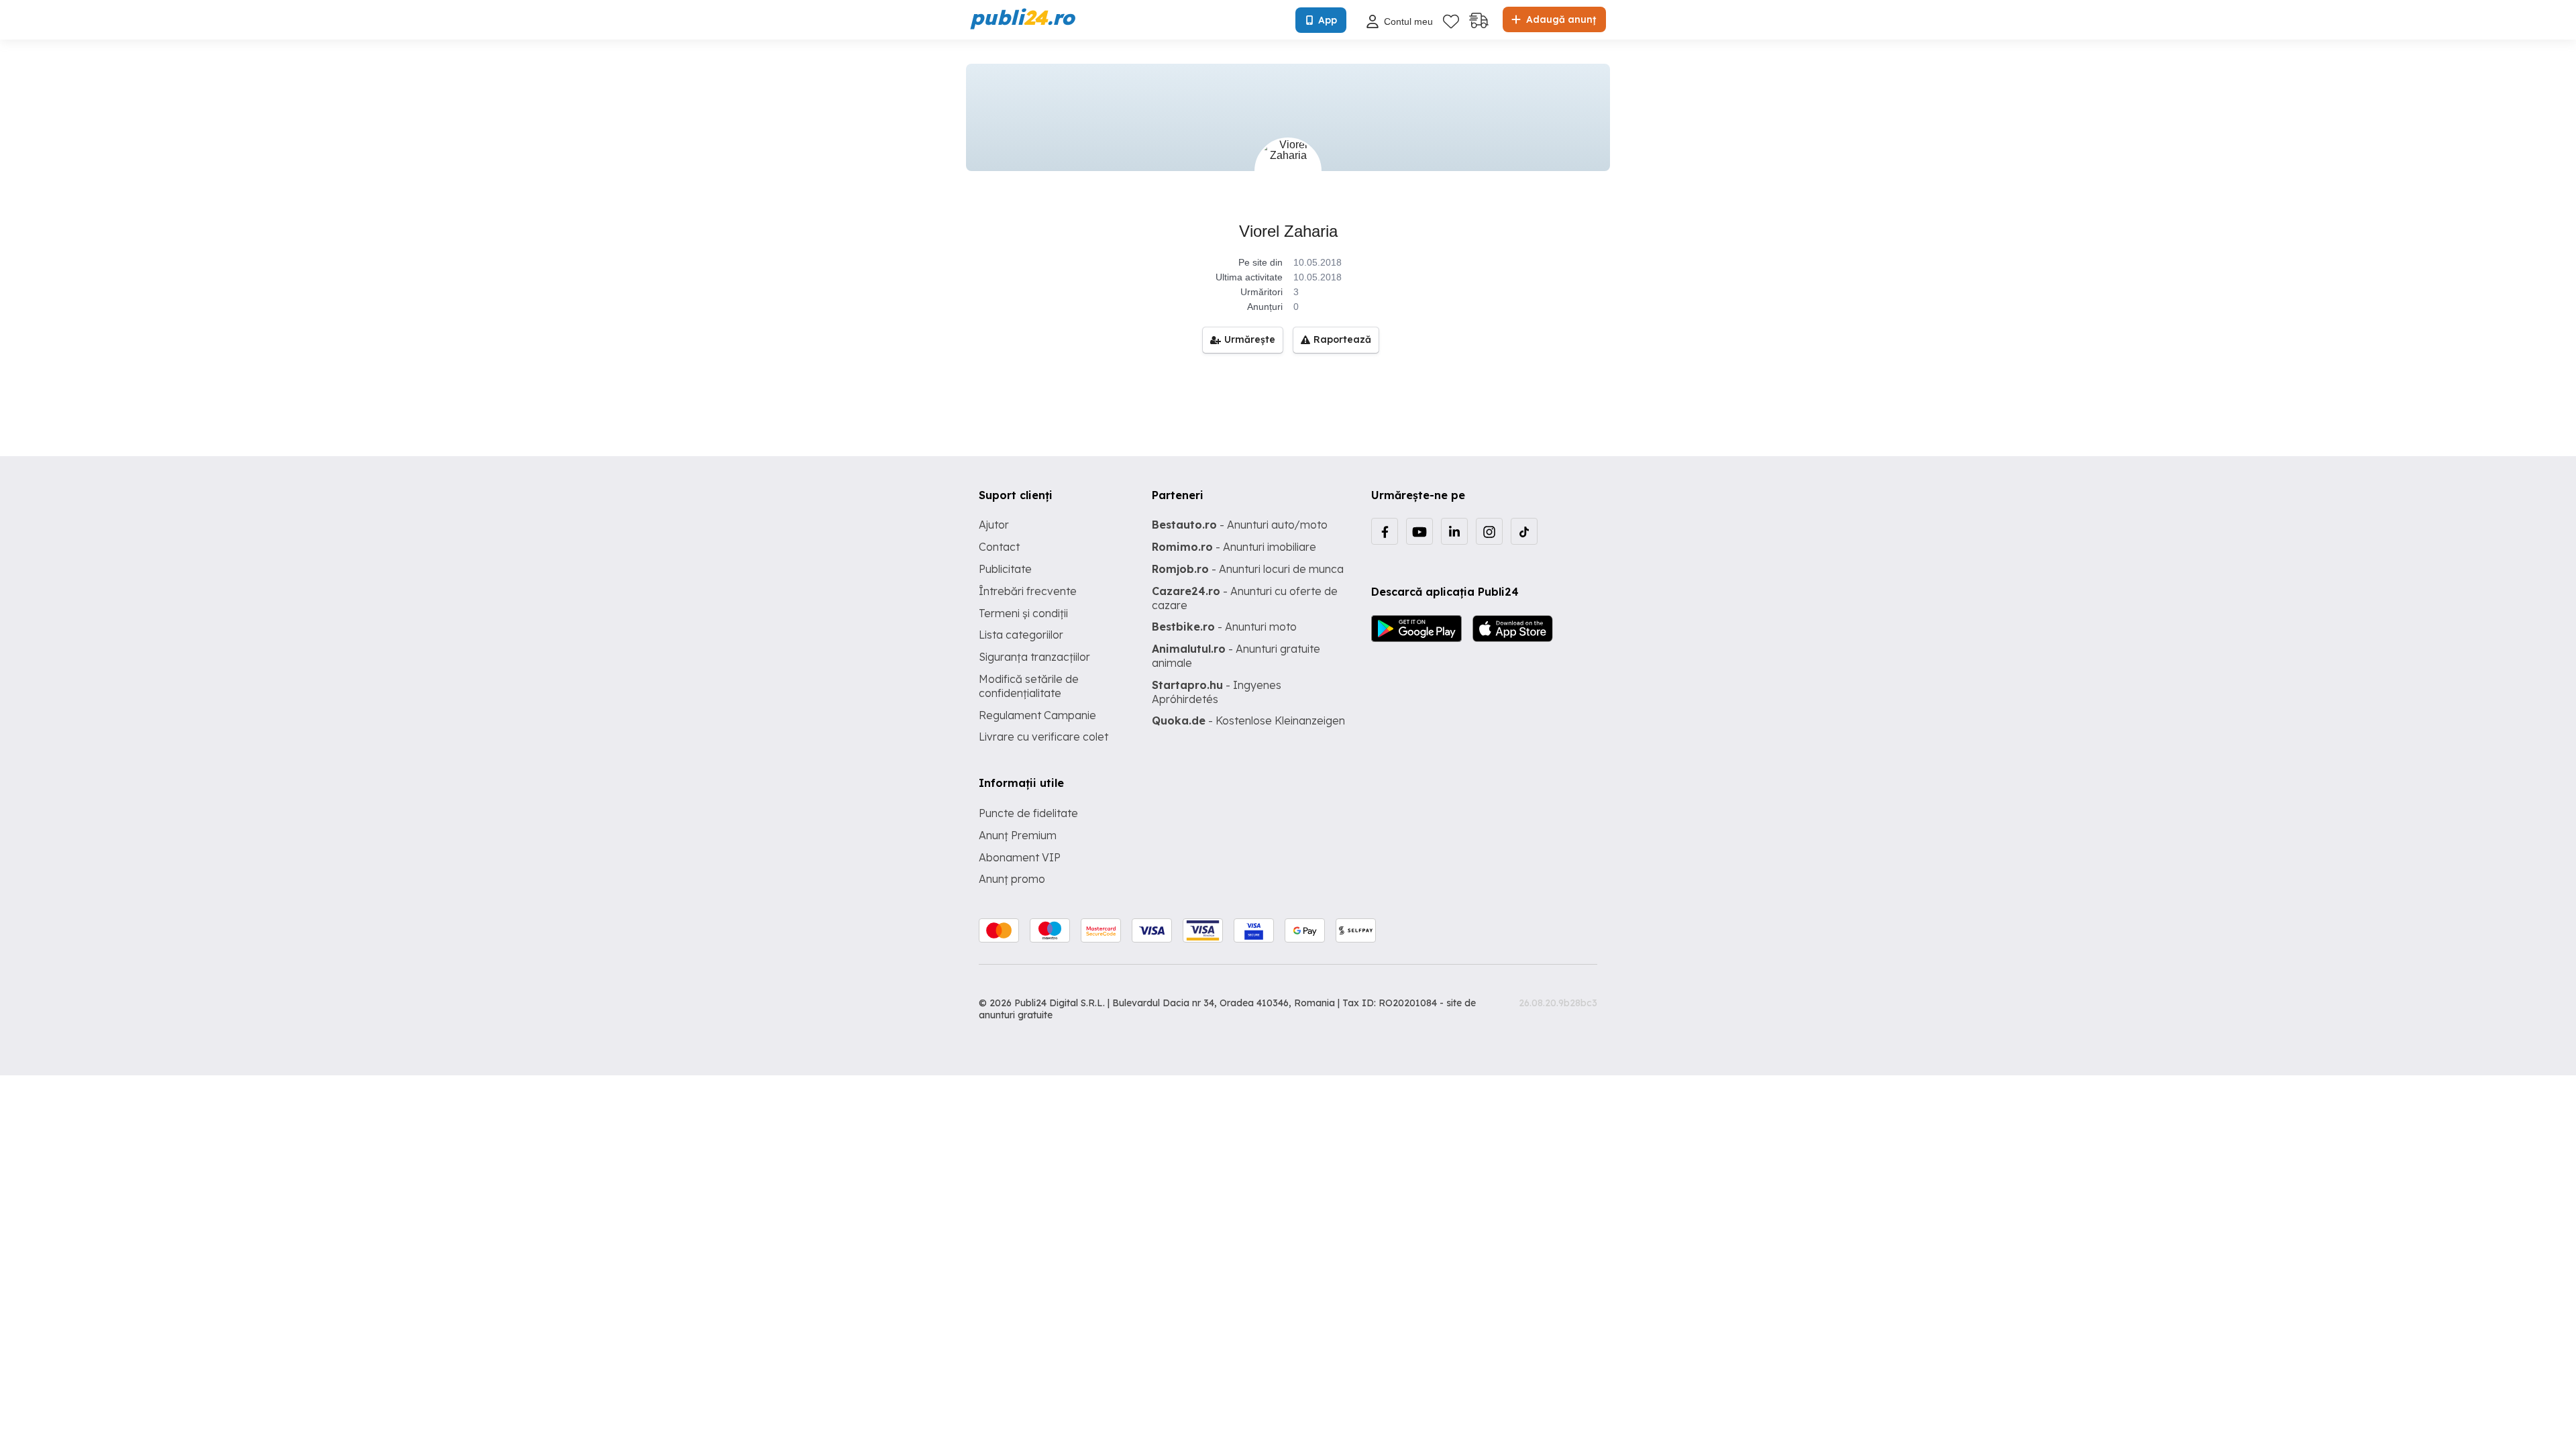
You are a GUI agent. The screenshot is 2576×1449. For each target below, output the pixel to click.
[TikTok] (1524, 531)
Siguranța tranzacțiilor (1034, 657)
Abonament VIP (1020, 857)
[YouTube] (1419, 531)
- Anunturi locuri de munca (1248, 569)
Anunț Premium (1018, 835)
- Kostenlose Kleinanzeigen (1248, 720)
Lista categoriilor (1021, 635)
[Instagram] (1489, 531)
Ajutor (994, 525)
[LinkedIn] (1454, 531)
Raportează (1342, 339)
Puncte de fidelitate (1028, 813)
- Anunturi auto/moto (1240, 525)
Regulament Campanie (1037, 715)
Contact (999, 547)
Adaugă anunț (1560, 19)
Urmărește (1250, 339)
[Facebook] (1385, 531)
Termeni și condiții (1023, 613)
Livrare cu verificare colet (1043, 737)
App (1328, 20)
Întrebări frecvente (1028, 591)
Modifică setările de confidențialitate (1029, 686)
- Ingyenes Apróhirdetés (1217, 692)
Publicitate (1005, 569)
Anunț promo (1012, 879)
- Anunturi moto (1224, 627)
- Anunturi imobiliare (1234, 547)
